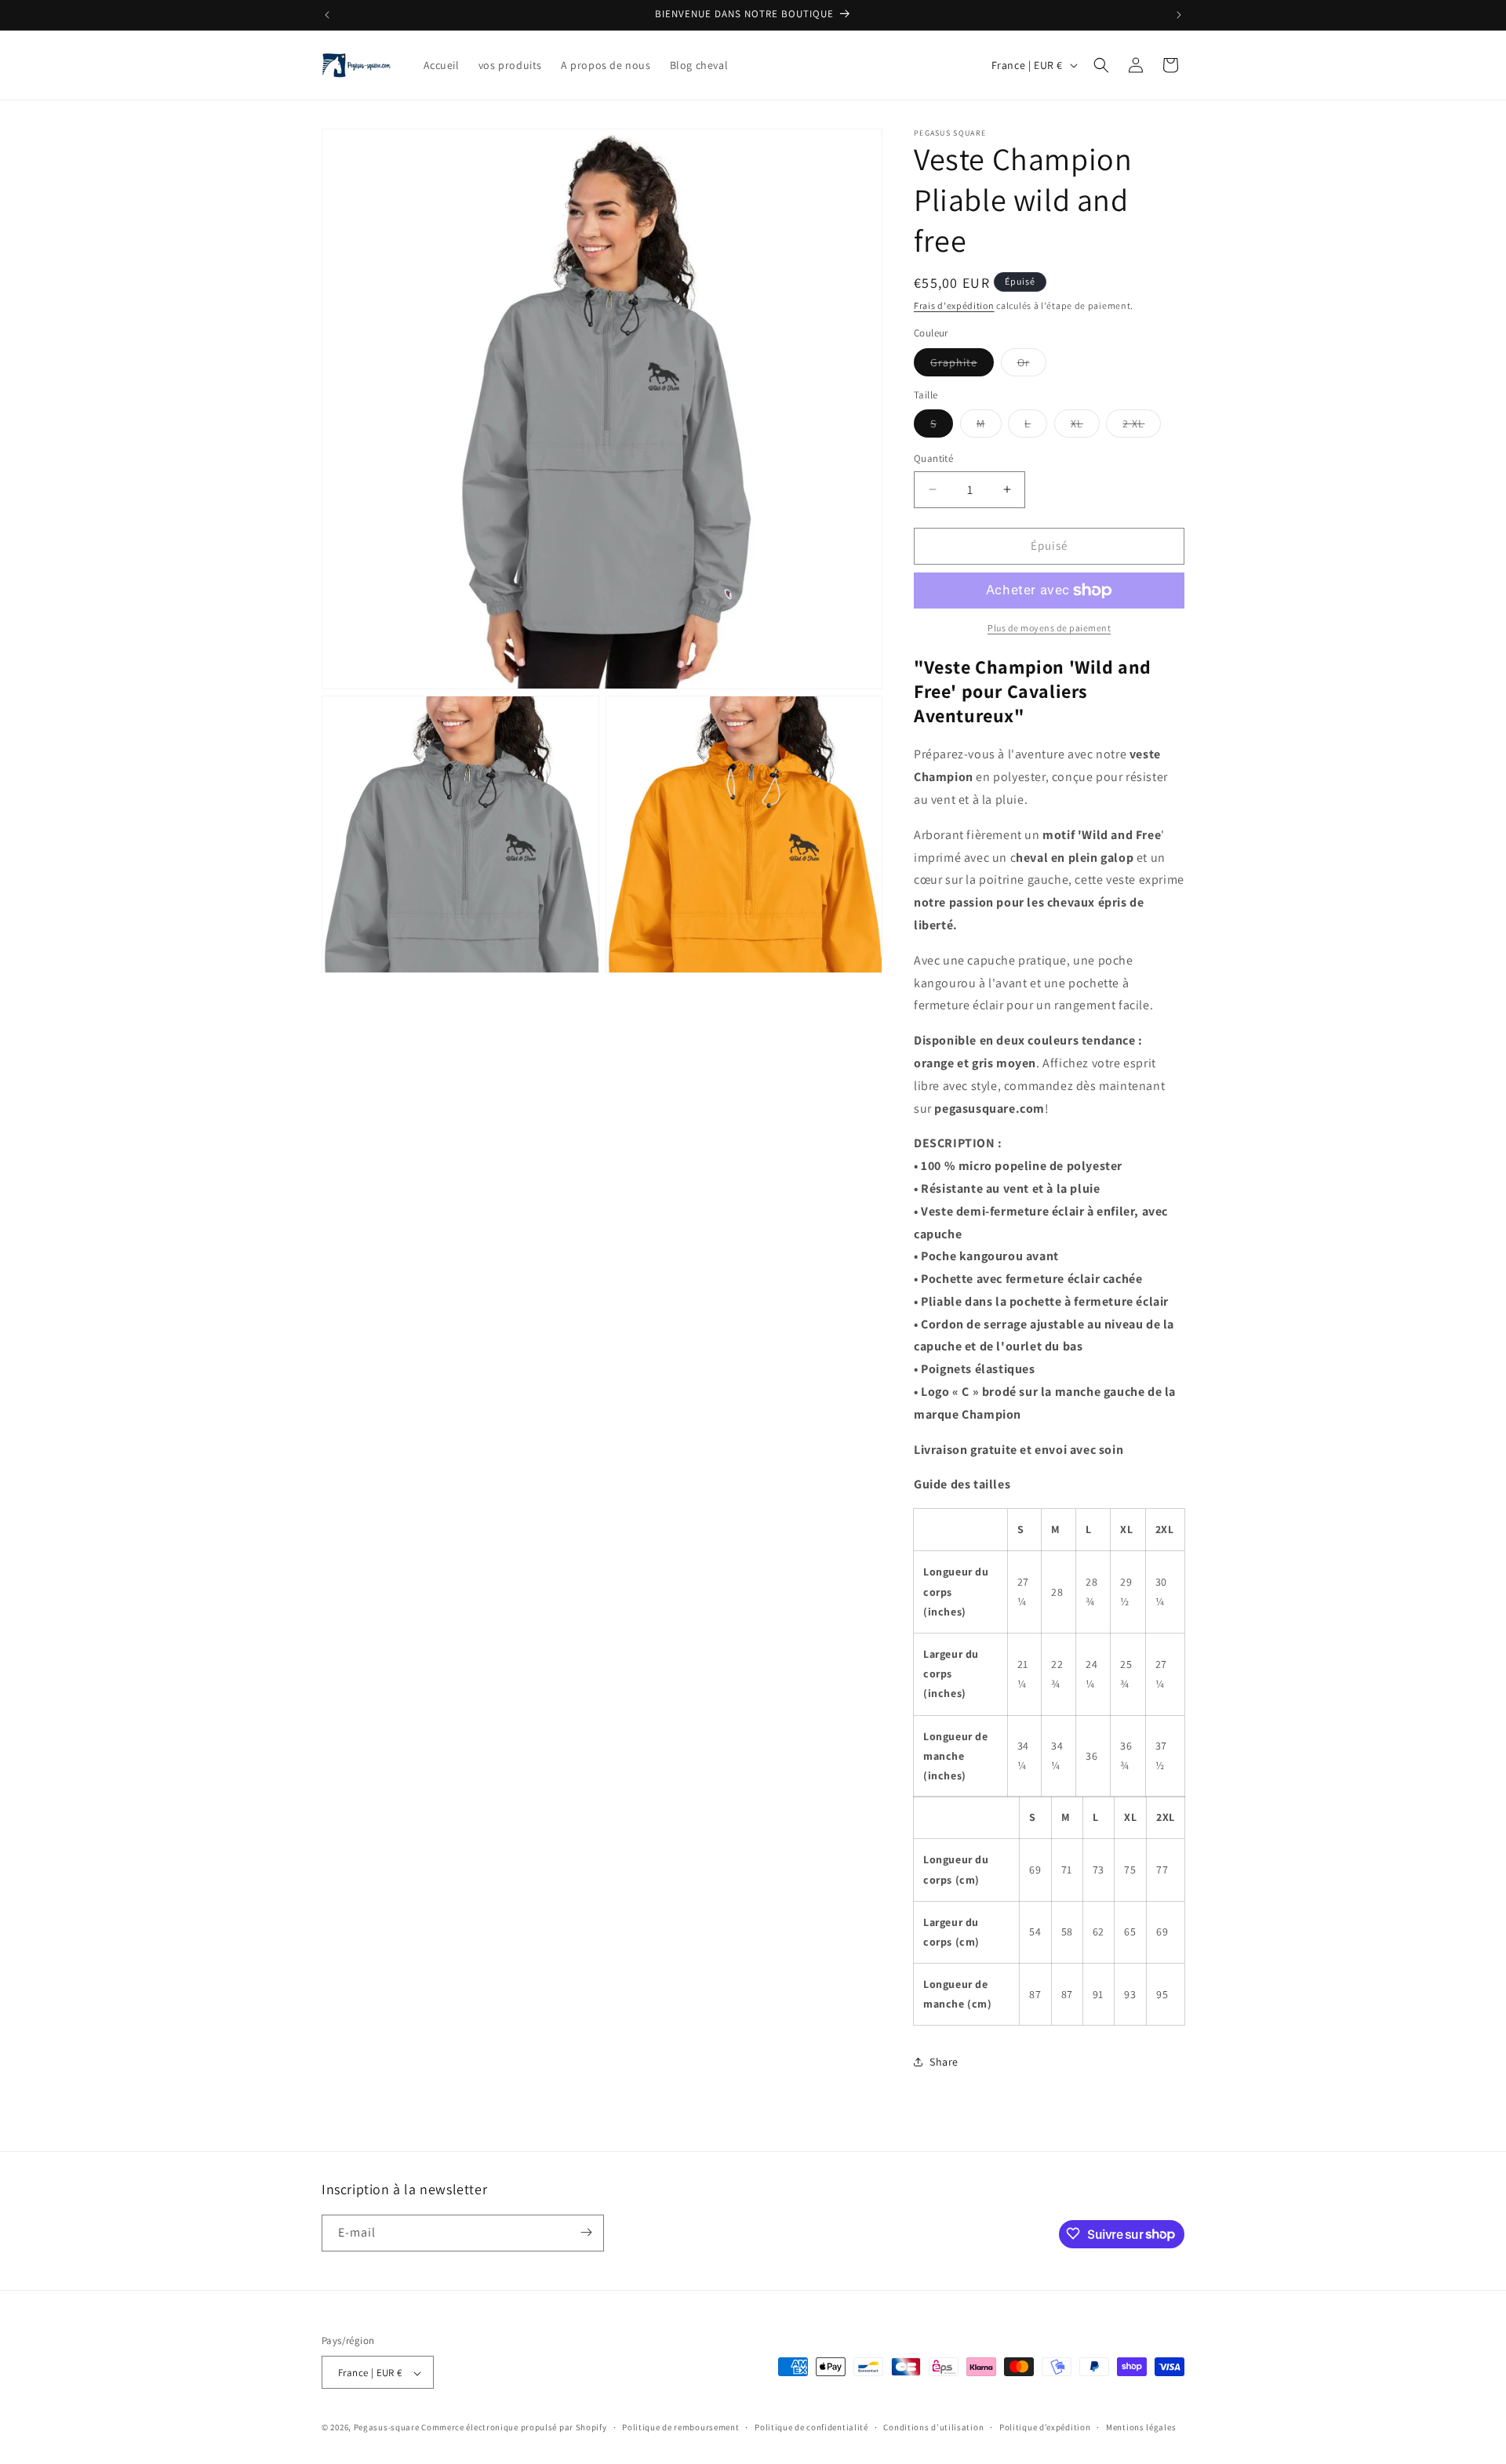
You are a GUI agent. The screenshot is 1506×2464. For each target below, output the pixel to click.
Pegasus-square (387, 2428)
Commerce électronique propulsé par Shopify (514, 2428)
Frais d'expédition (954, 305)
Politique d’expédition (1045, 2427)
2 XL (1142, 427)
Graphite (962, 365)
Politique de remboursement (680, 2427)
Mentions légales (1141, 2427)
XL (1085, 427)
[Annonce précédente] (327, 15)
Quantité (933, 458)
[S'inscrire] (586, 2232)
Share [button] (944, 2062)
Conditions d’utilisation (933, 2427)
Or (1032, 365)
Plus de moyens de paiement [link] (1049, 628)
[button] (1101, 65)
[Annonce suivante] (1179, 15)
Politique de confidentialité (811, 2427)
